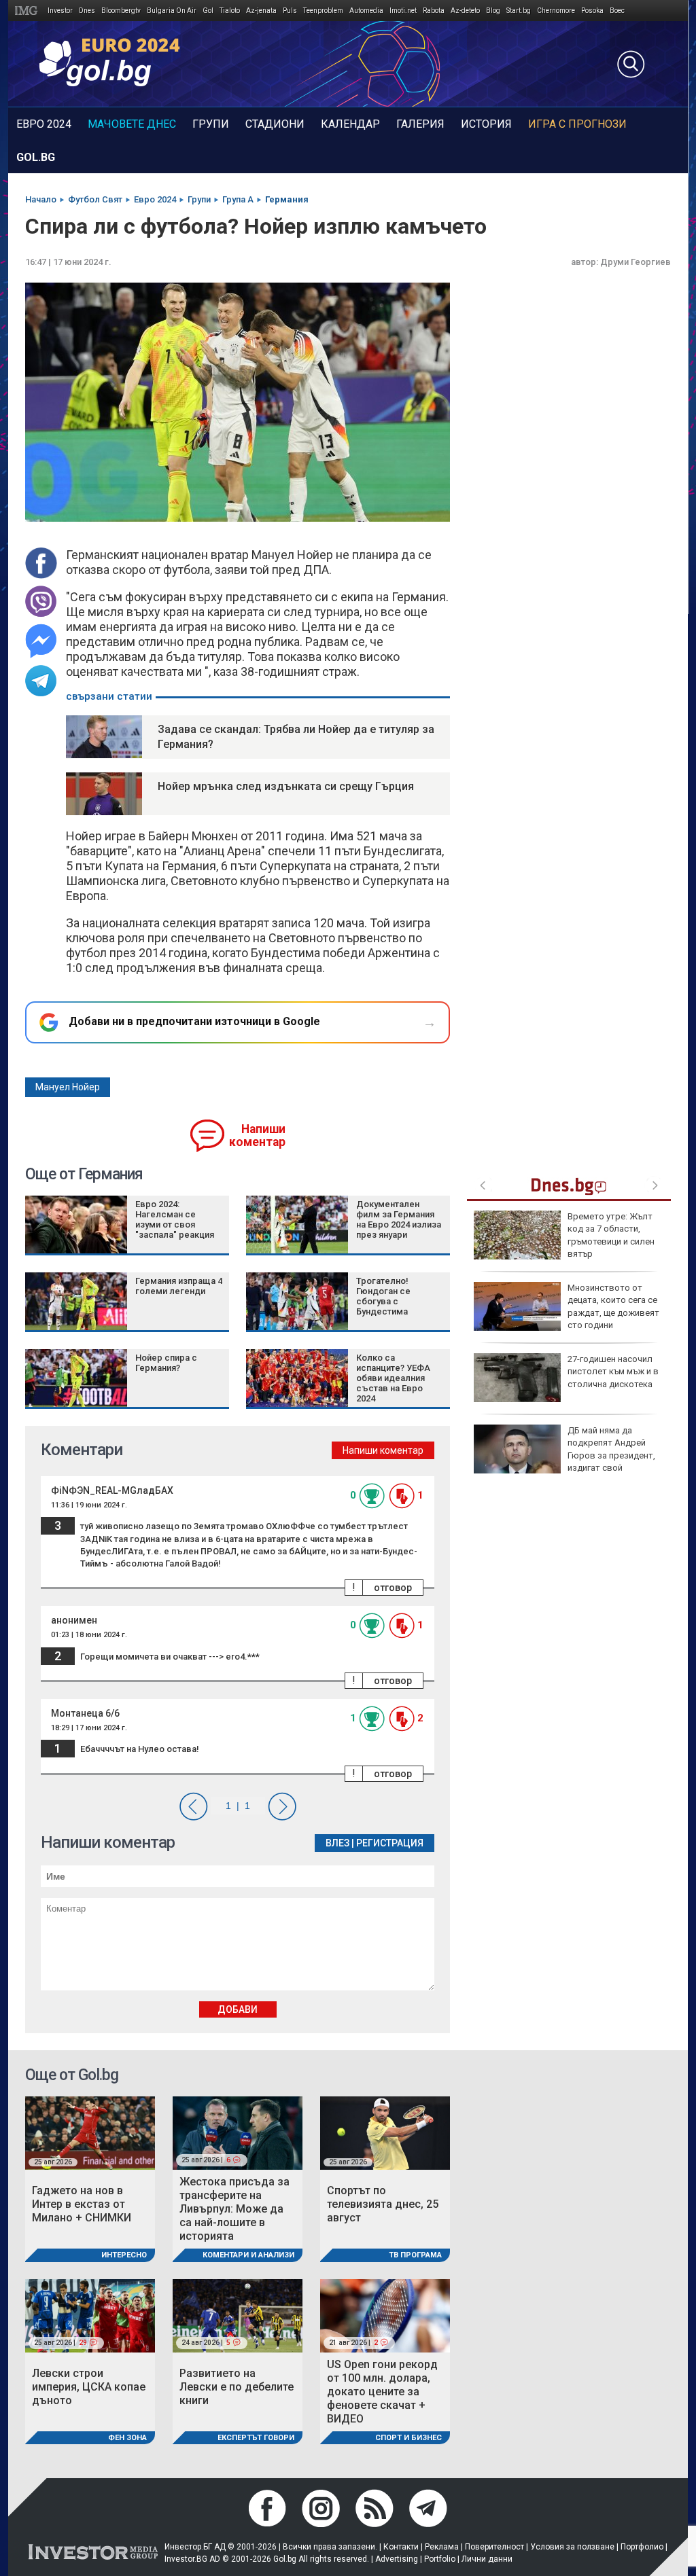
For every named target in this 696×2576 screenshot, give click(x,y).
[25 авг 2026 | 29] (90, 2315)
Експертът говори (256, 2438)
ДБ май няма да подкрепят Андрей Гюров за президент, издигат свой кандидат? (564, 1455)
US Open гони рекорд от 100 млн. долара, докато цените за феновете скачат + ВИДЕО (382, 2392)
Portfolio (440, 2559)
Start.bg (519, 11)
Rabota (434, 11)
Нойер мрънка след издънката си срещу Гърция (286, 786)
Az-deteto (465, 11)
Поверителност (494, 2547)
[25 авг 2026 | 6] (238, 2132)
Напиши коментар (257, 1135)
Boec (617, 11)
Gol (208, 11)
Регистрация (390, 1843)
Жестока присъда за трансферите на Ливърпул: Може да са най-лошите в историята (234, 2209)
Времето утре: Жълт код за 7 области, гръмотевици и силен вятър (611, 1235)
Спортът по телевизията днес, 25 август (383, 2204)
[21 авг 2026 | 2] (385, 2315)
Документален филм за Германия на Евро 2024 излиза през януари (399, 1219)
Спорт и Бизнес (408, 2438)
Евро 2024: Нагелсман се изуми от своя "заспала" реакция (175, 1219)
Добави (238, 2009)
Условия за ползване (572, 2547)
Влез (337, 1843)
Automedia (366, 11)
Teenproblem (323, 11)
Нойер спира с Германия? (166, 1363)
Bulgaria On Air (172, 11)
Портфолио (642, 2547)
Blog (493, 11)
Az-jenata (261, 11)
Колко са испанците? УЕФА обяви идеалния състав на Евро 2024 (393, 1378)
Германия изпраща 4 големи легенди (179, 1286)
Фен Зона (127, 2438)
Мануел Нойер (68, 1087)
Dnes (87, 11)
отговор (393, 1588)
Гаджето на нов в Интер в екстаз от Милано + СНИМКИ (82, 2204)
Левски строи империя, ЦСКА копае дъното (89, 2387)
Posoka (592, 11)
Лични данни (487, 2559)
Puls (290, 11)
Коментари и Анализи (248, 2255)
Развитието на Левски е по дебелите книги (237, 2387)
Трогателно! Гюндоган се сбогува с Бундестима (383, 1296)
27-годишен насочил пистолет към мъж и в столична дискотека (613, 1371)
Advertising (397, 2559)
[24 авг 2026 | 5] (238, 2315)
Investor (60, 11)
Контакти (401, 2547)
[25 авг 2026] (90, 2132)
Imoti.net (403, 11)
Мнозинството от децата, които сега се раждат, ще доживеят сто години (613, 1306)
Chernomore (556, 11)
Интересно (124, 2255)
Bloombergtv (121, 11)
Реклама (442, 2547)
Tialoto (230, 11)
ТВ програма (415, 2255)
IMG (28, 11)
